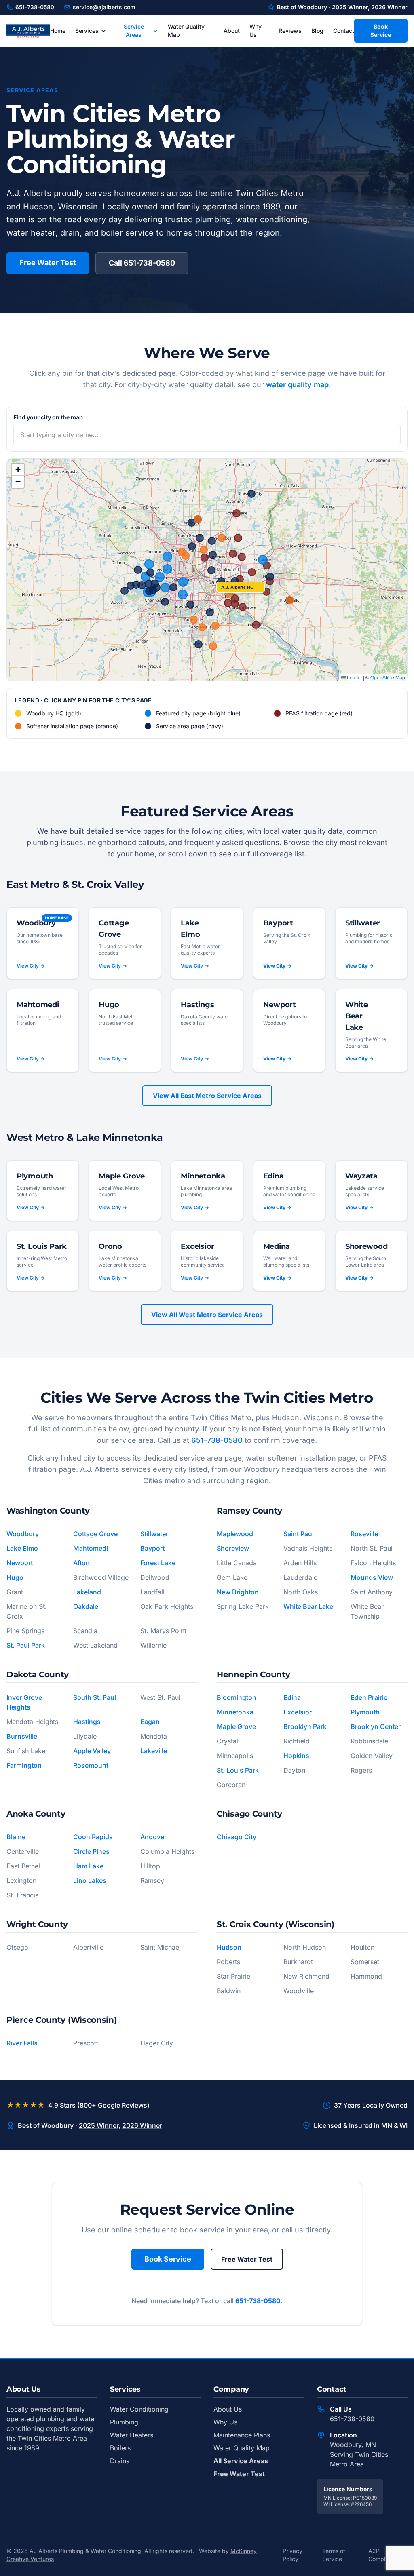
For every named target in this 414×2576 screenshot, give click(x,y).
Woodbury (23, 1534)
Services (87, 31)
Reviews (290, 31)
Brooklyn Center (376, 1726)
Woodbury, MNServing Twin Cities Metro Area (359, 2454)
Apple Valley (92, 1751)
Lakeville (154, 1751)
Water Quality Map (186, 31)
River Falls (22, 2043)
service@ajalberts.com (104, 7)
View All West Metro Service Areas (207, 1315)
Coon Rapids (93, 1837)
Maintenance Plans (242, 2435)
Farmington (24, 1765)
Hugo (15, 1577)
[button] (241, 587)
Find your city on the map (48, 417)
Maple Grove (236, 1726)
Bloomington (237, 1697)
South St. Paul (95, 1697)
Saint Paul (299, 1534)
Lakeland (87, 1592)
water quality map (297, 385)
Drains (120, 2461)
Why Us (256, 31)
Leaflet (354, 677)
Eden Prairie (369, 1697)
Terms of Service (334, 2555)
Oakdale (86, 1606)
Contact (344, 31)
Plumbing (124, 2422)
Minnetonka (235, 1712)
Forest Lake (158, 1563)
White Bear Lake (308, 1606)
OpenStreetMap (388, 677)
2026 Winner (389, 7)
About (232, 31)
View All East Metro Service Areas (207, 1096)
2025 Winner (350, 7)
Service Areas (134, 31)
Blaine (16, 1837)
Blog (317, 31)
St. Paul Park (26, 1645)
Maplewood (235, 1534)
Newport (20, 1563)
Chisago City (237, 1837)
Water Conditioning (139, 2409)
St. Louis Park (238, 1770)
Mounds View (372, 1577)
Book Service (381, 31)
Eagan (150, 1722)
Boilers (120, 2448)
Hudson (229, 1947)
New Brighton (238, 1592)
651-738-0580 (35, 7)
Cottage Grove (95, 1534)
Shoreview (233, 1548)
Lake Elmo (22, 1548)
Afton (81, 1563)
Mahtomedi (91, 1548)
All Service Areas (241, 2461)
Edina (292, 1697)
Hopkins (296, 1756)
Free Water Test (48, 262)
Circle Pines (91, 1851)
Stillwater (154, 1534)
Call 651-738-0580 (142, 263)
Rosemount (91, 1765)
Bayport (152, 1548)
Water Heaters (132, 2435)
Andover (153, 1837)
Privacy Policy (293, 2555)
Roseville (364, 1534)
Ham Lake (88, 1866)
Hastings (87, 1722)
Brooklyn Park (305, 1726)
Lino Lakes (90, 1880)
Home (58, 31)
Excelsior (298, 1712)
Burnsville (22, 1736)
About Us (228, 2409)
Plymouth (365, 1712)
